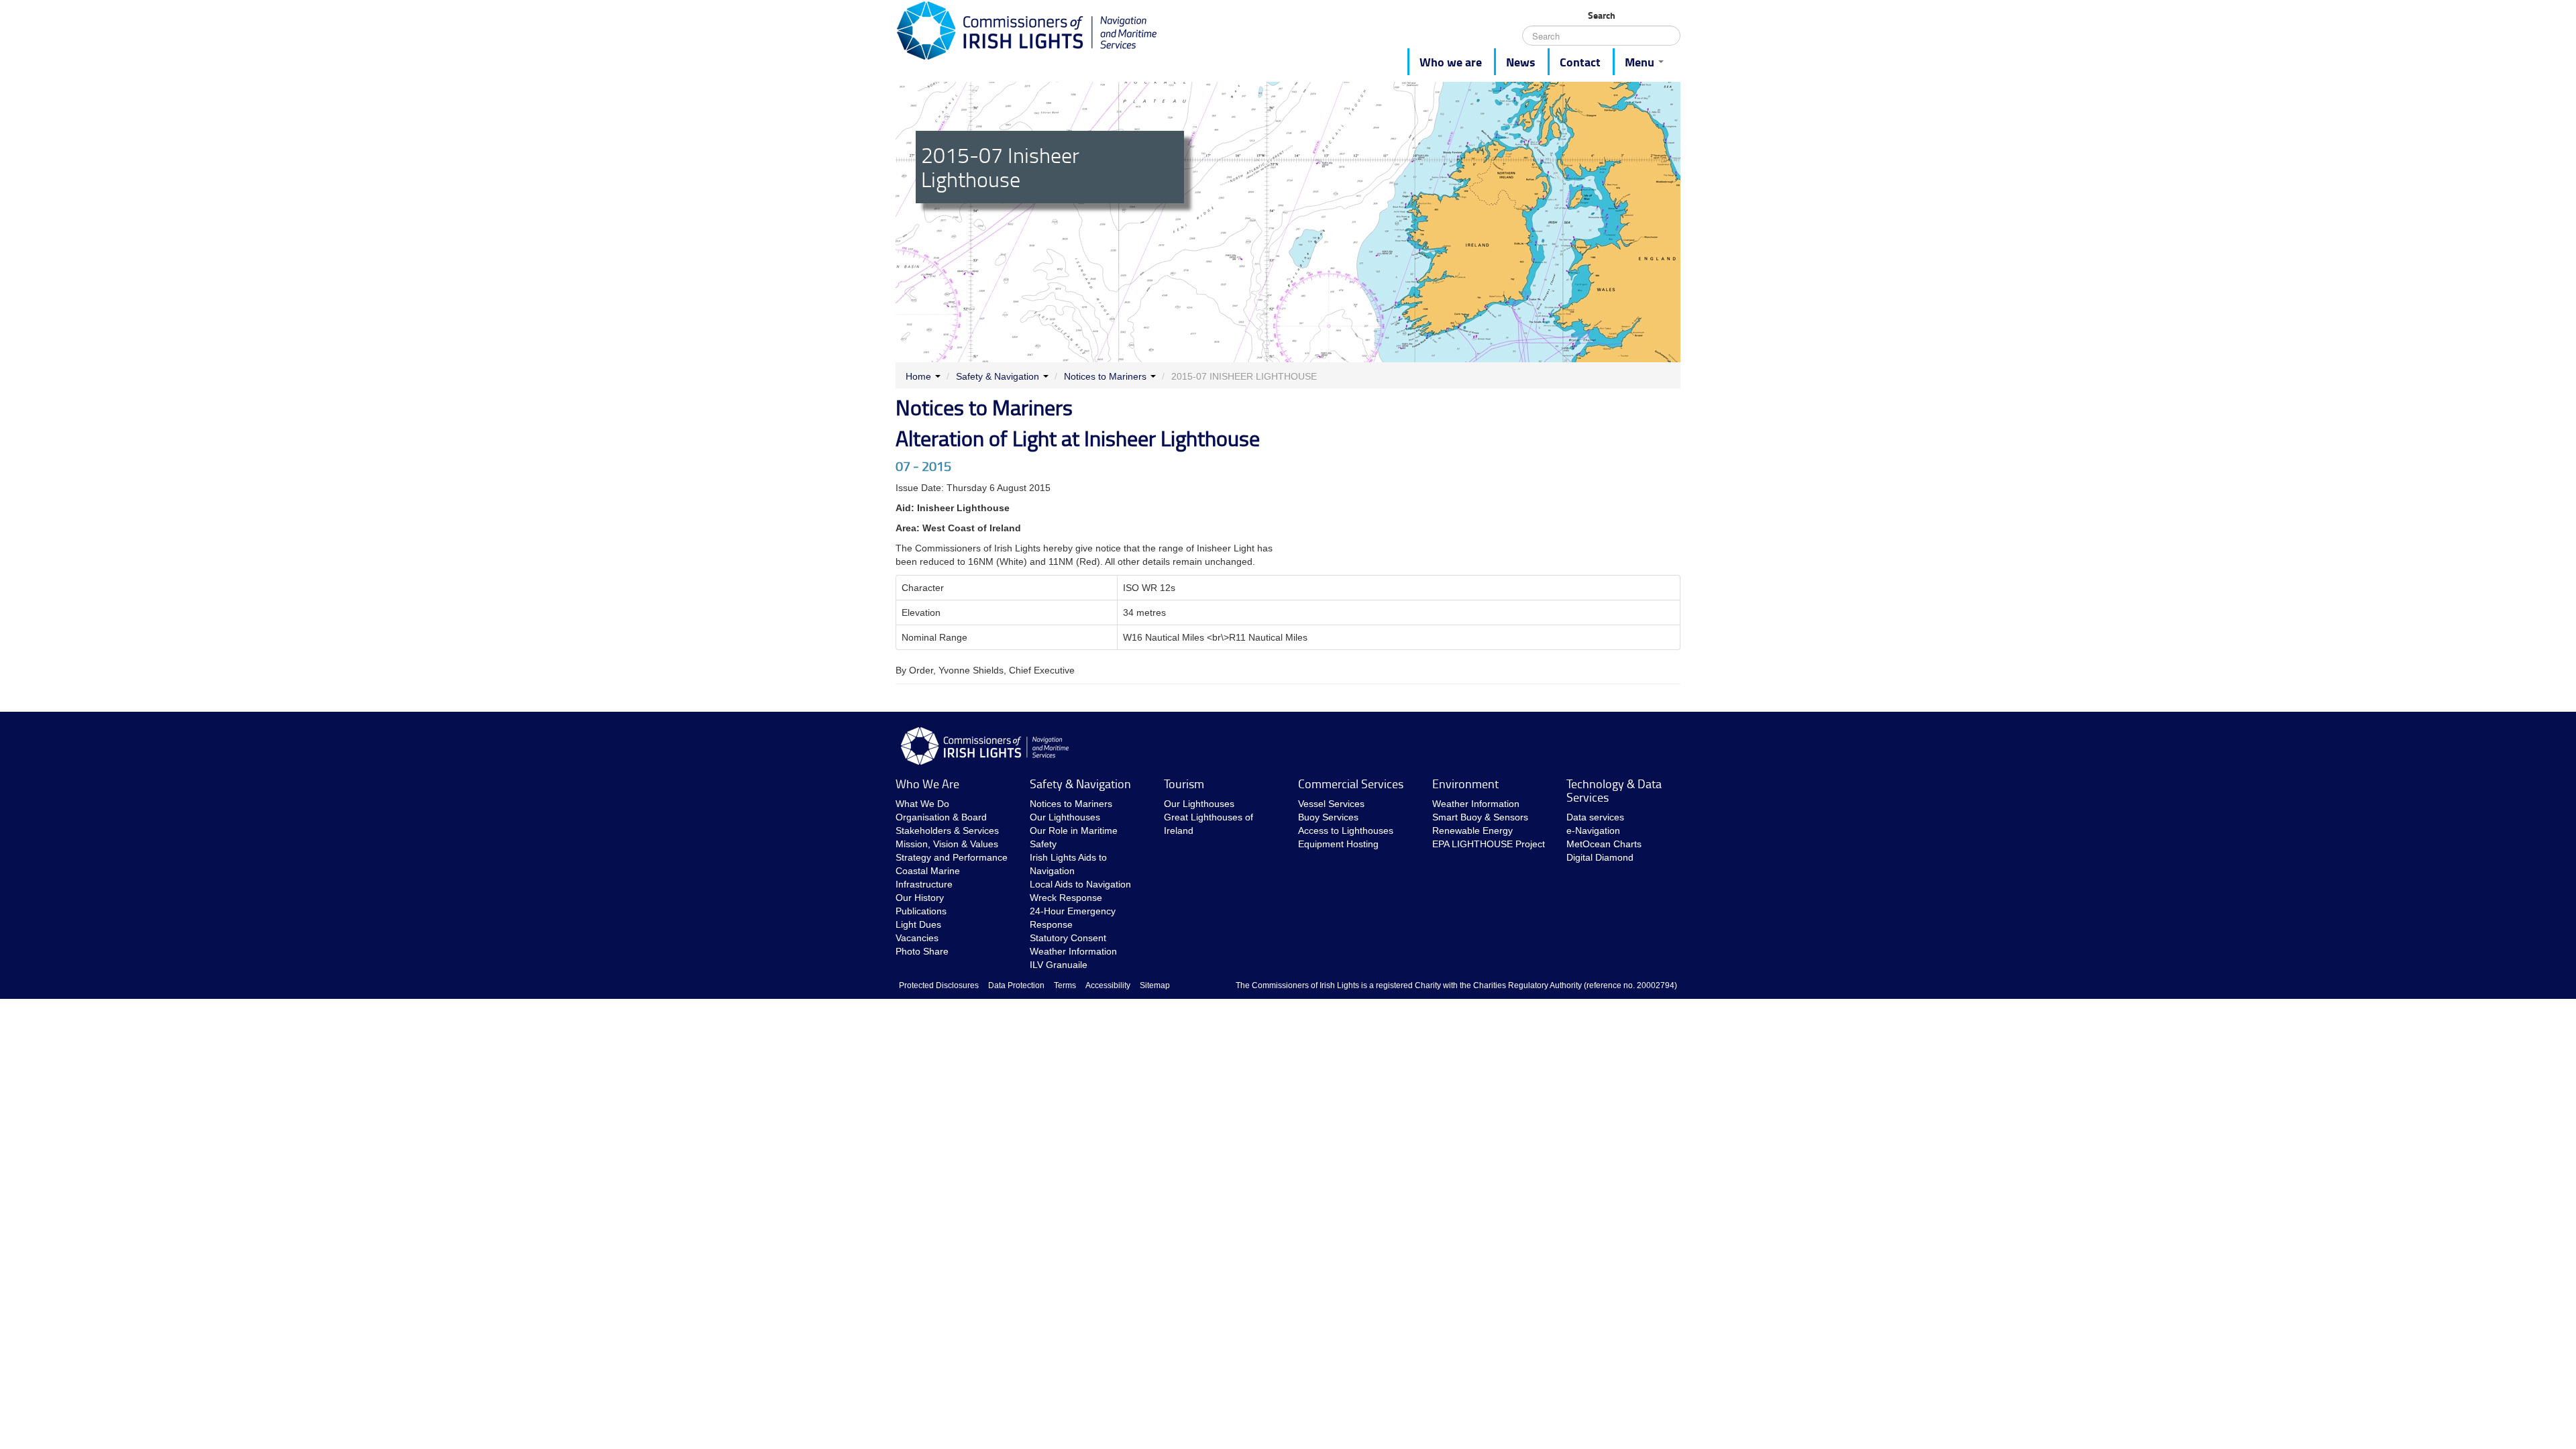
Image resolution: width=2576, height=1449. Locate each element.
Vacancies (917, 938)
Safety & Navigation (998, 376)
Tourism (1184, 784)
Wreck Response (1066, 898)
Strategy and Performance (952, 857)
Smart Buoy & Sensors (1480, 817)
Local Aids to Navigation (1080, 884)
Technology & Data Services (1614, 790)
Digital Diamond (1600, 857)
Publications (921, 911)
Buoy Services (1328, 817)
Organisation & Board (941, 817)
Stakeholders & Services (947, 830)
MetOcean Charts (1604, 844)
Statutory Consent (1068, 938)
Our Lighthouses (1065, 817)
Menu (1641, 62)
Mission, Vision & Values (947, 844)
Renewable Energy (1472, 830)
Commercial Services (1351, 784)
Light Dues (918, 924)
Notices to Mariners (1105, 376)
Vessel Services (1331, 804)
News (1521, 62)
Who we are (1451, 62)
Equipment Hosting (1338, 844)
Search (1602, 15)
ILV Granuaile (1059, 965)
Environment (1465, 784)
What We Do (922, 804)
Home (918, 376)
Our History (920, 898)
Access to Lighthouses (1346, 830)
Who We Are (927, 784)
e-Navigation (1593, 830)
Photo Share (922, 951)
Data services (1595, 817)
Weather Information (1073, 951)
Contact (1580, 62)
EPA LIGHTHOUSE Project (1489, 844)
